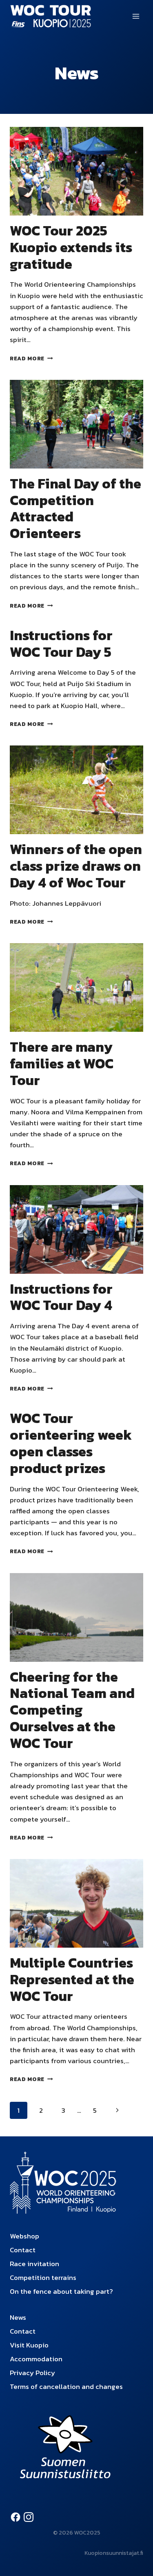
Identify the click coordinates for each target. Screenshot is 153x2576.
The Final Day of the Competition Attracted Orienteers (75, 508)
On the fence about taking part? (61, 2291)
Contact (23, 2250)
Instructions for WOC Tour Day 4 (61, 1297)
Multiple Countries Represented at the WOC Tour (72, 1979)
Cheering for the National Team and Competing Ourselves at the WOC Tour (72, 1710)
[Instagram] (29, 2517)
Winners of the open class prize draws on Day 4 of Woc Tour (76, 866)
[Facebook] (16, 2517)
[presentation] (76, 171)
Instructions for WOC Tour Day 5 (61, 644)
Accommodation (36, 2359)
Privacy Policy (32, 2373)
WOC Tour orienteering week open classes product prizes (71, 1443)
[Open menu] (136, 16)
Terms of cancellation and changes (66, 2386)
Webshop (24, 2236)
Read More (31, 358)
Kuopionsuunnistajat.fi (114, 2553)
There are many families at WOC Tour (62, 1064)
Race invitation (34, 2264)
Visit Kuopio (29, 2345)
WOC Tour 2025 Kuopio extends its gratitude (71, 247)
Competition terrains (43, 2277)
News (18, 2317)
